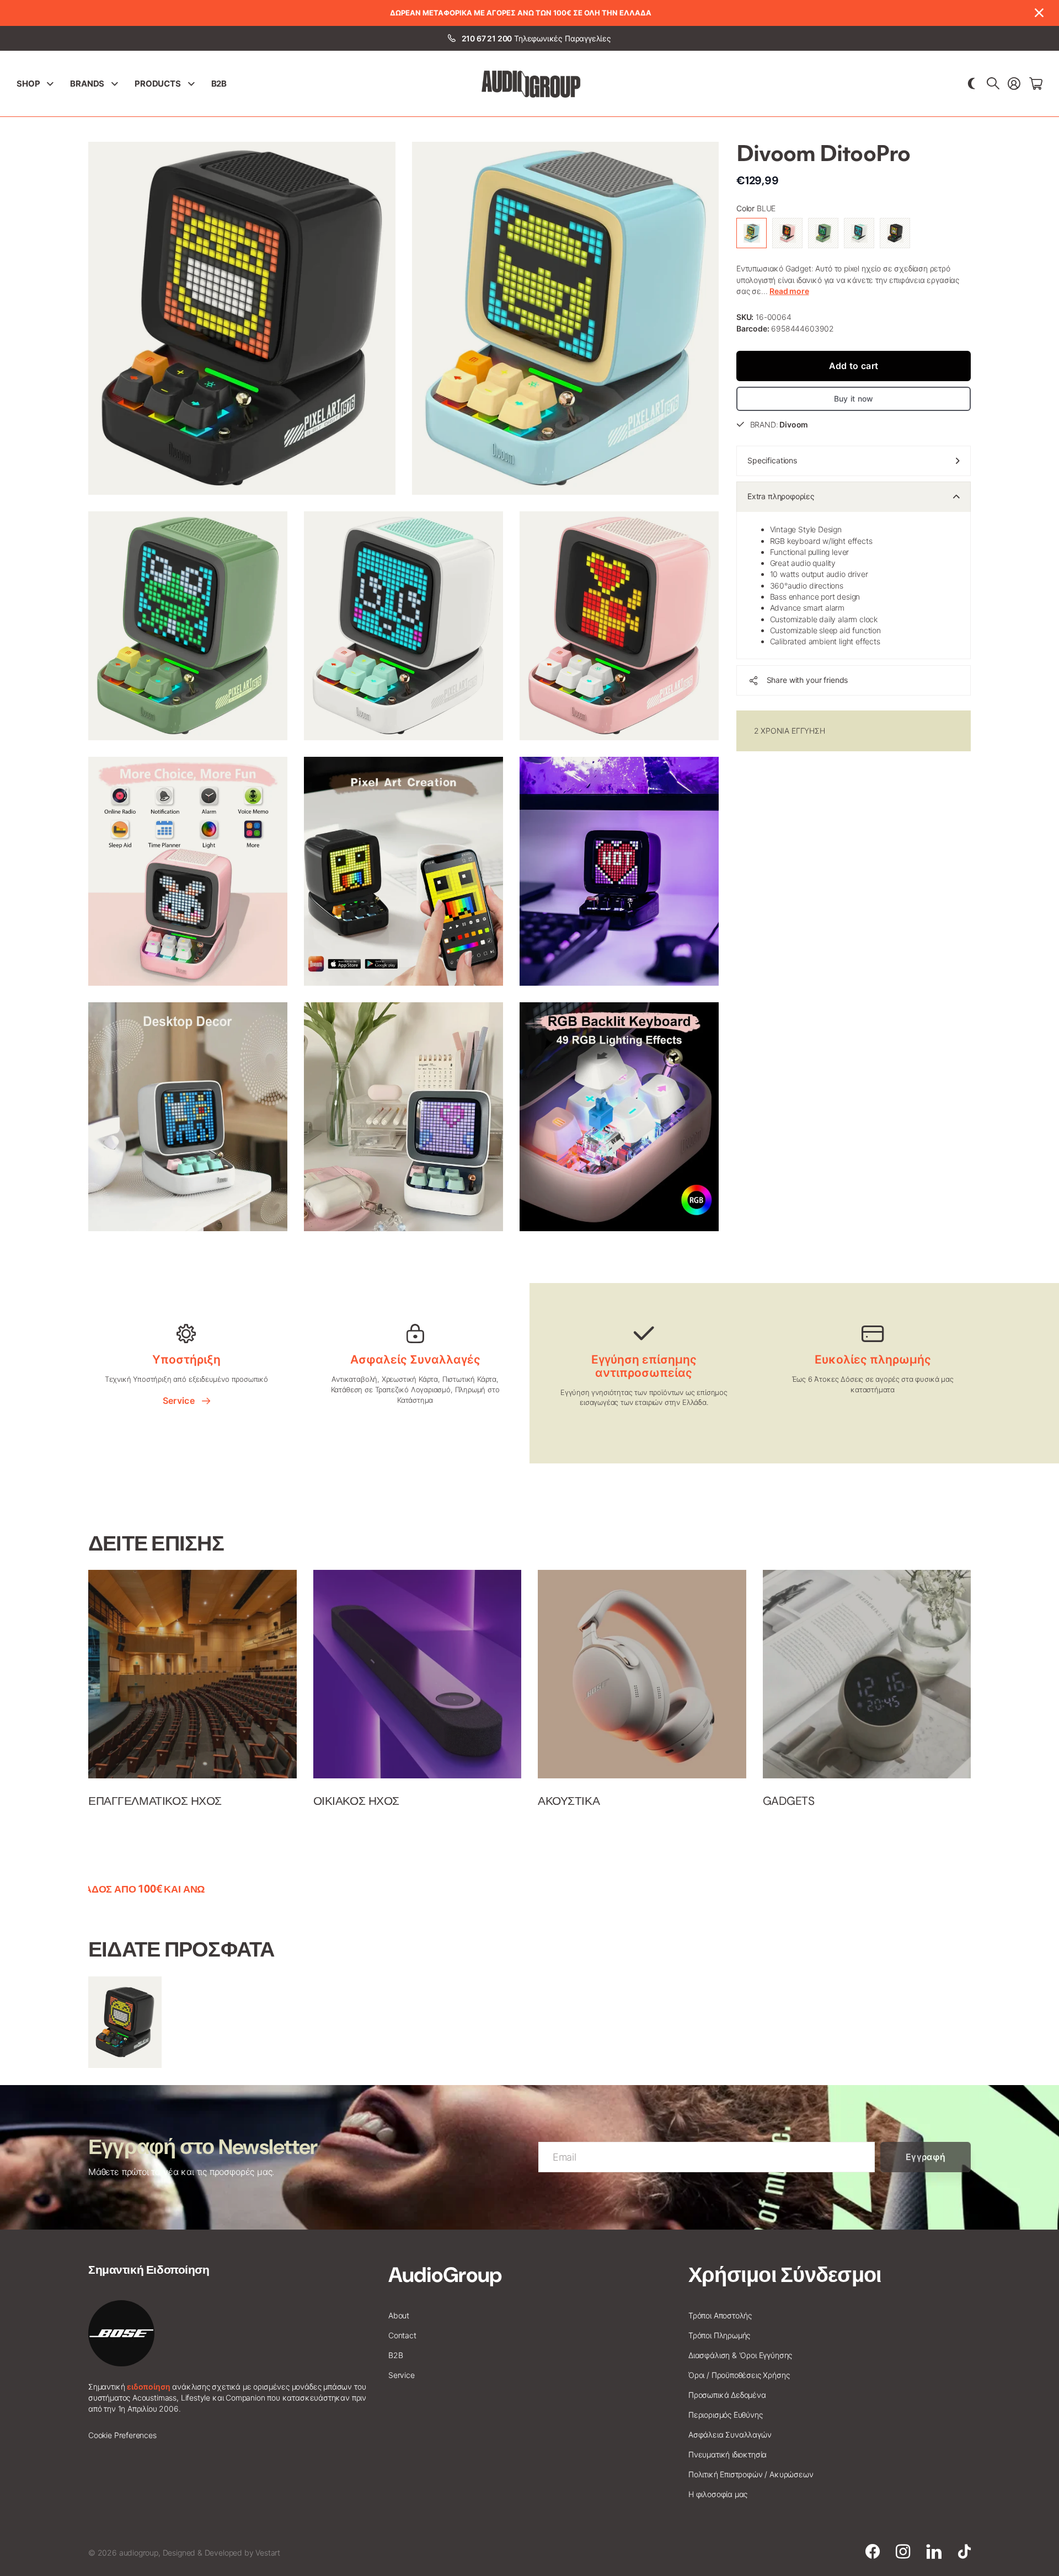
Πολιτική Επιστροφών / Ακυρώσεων (751, 2474)
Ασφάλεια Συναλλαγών (730, 2435)
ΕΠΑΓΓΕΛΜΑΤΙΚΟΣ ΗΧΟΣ (155, 1801)
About (399, 2315)
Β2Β (219, 84)
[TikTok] (964, 2552)
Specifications (772, 460)
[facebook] (873, 2552)
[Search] (993, 84)
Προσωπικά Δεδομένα (727, 2395)
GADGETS (789, 1801)
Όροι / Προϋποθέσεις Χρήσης (739, 2375)
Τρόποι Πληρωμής (719, 2335)
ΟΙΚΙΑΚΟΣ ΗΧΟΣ (357, 1801)
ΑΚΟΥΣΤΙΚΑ (569, 1801)
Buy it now (854, 399)
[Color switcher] (972, 84)
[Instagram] (903, 2552)
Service (181, 1401)
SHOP (28, 84)
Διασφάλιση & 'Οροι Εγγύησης (740, 2355)
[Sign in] (1014, 84)
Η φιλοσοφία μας (718, 2494)
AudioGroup (445, 2275)
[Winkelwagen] (1036, 84)
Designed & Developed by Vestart (221, 2553)
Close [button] (1039, 13)
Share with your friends (807, 680)
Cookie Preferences (122, 2435)
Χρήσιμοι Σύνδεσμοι (785, 2275)
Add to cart (854, 365)
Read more (789, 291)
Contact (402, 2335)
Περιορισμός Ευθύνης (726, 2415)
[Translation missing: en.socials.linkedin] (934, 2552)
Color (756, 208)
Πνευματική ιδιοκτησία (728, 2454)
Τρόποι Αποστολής (720, 2315)
